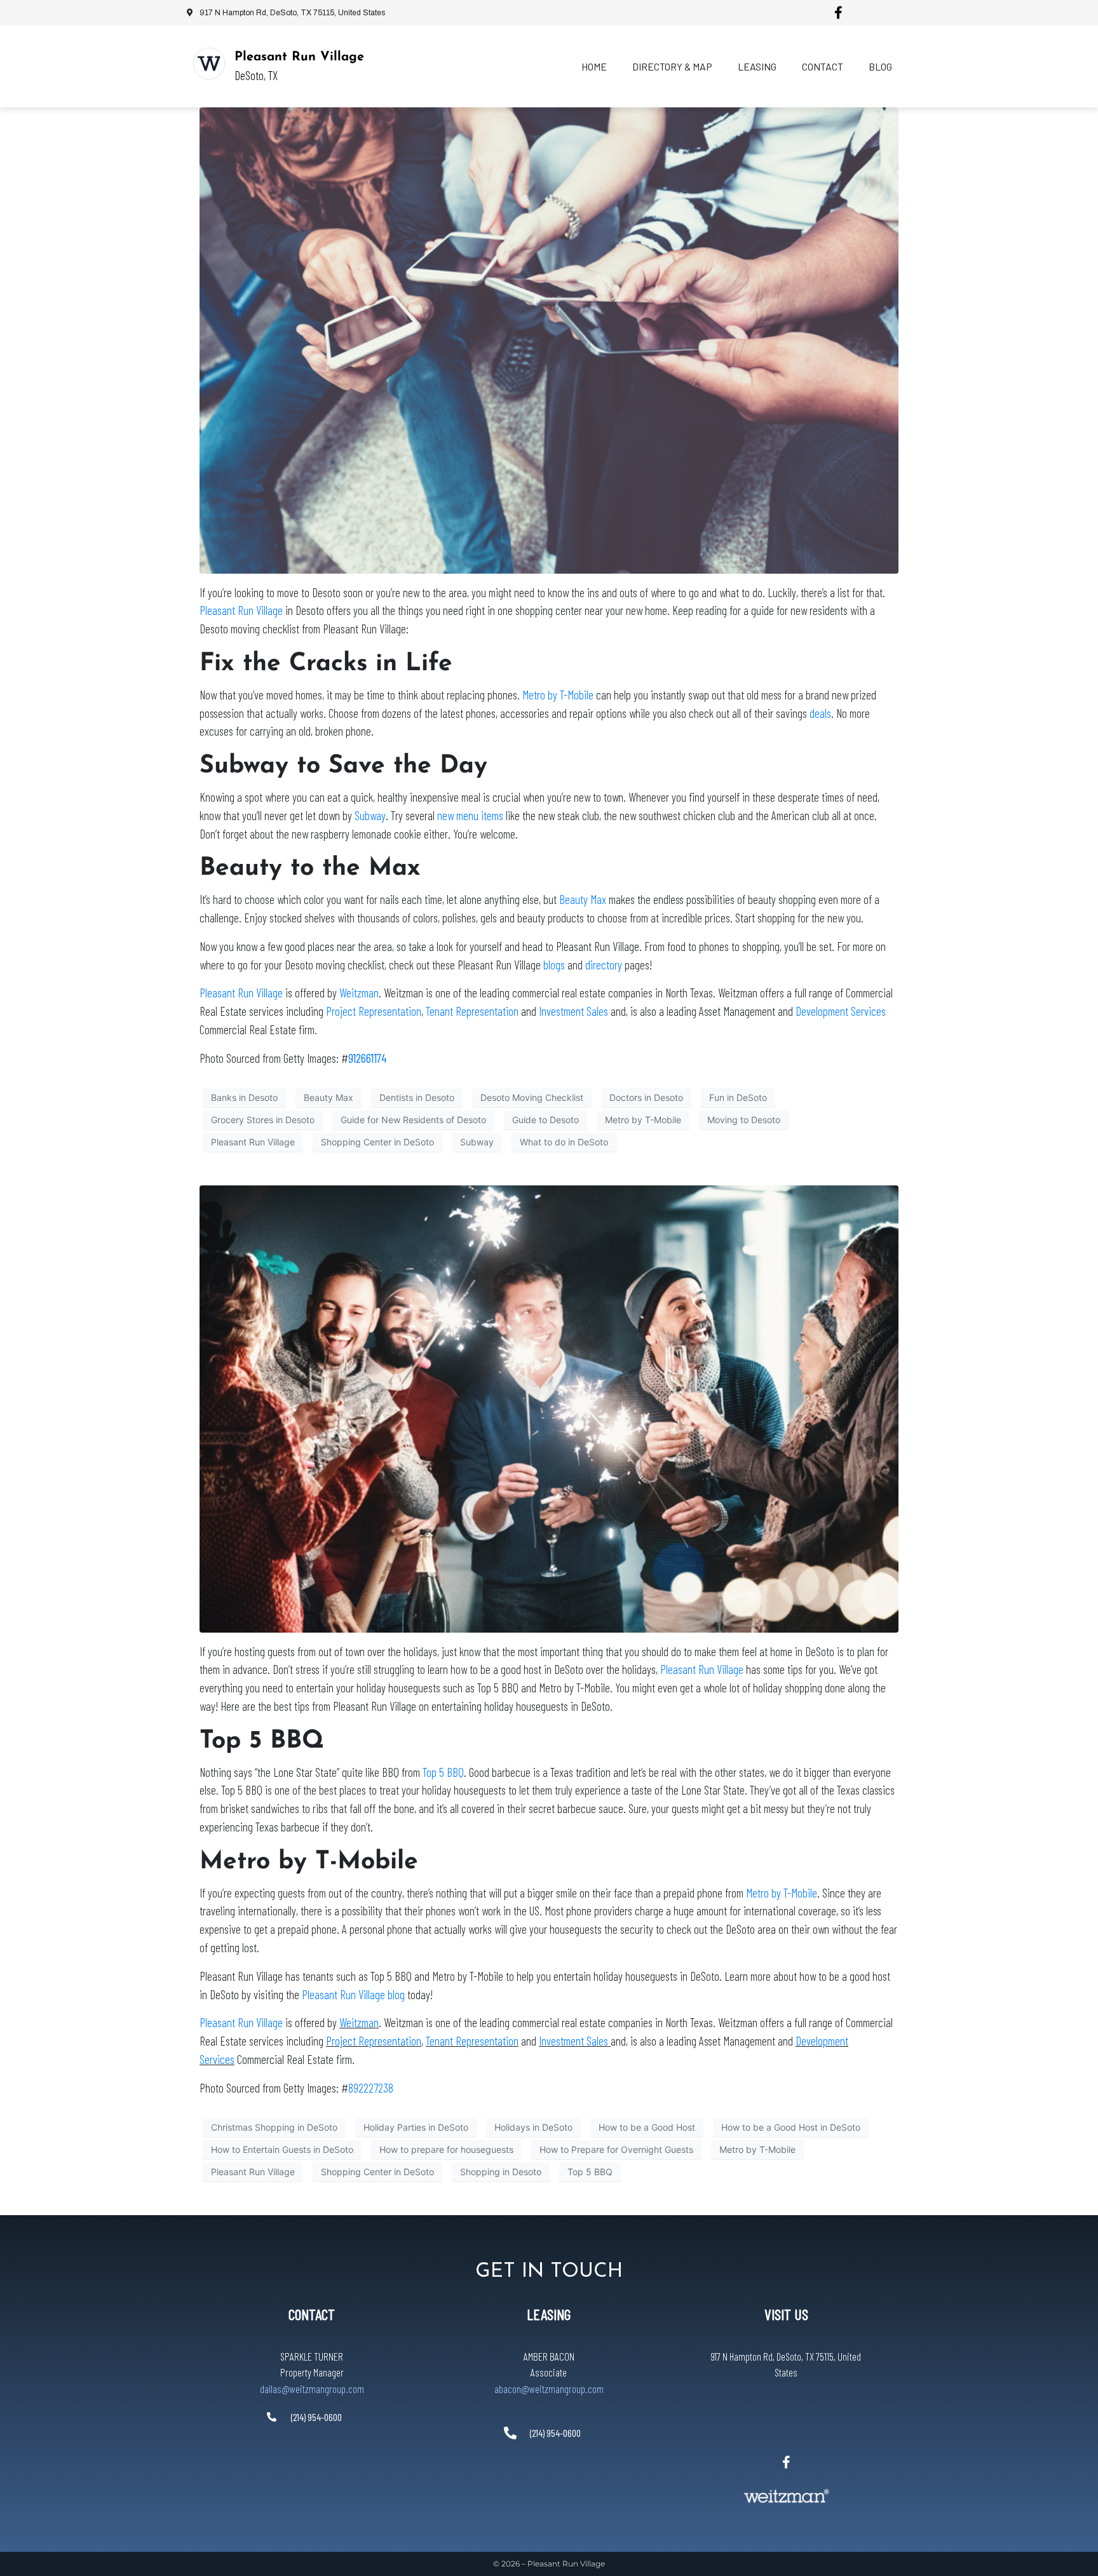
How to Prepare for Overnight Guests (616, 2149)
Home (594, 66)
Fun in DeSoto (738, 1097)
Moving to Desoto (744, 1120)
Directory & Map (672, 66)
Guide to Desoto (546, 1120)
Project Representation (374, 1011)
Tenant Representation (472, 1011)
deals (820, 713)
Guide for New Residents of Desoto (413, 1120)
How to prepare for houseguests (446, 2149)
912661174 (367, 1058)
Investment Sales (575, 1011)
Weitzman (359, 993)
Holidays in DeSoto (533, 2127)
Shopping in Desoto (501, 2172)
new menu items (470, 815)
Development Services (841, 1011)
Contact (823, 66)
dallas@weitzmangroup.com (312, 2389)
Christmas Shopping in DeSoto (274, 2127)
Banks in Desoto (244, 1097)
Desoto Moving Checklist (532, 1097)
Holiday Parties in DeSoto (416, 2127)
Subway (370, 815)
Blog (880, 66)
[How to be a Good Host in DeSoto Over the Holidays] (549, 1408)
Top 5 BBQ (443, 1772)
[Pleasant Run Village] (209, 64)
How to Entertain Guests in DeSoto (282, 2149)
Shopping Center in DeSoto (377, 1142)
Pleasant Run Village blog (353, 1994)
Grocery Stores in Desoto (263, 1120)
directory (604, 965)
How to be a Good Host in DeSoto (791, 2127)
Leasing (757, 66)
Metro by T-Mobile (558, 695)
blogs (554, 965)
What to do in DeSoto (564, 1142)
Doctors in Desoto (646, 1097)
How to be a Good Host (647, 2127)
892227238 (371, 2088)
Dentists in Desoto (417, 1097)
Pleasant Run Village (299, 57)
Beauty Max (583, 899)
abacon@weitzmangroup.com (549, 2389)
